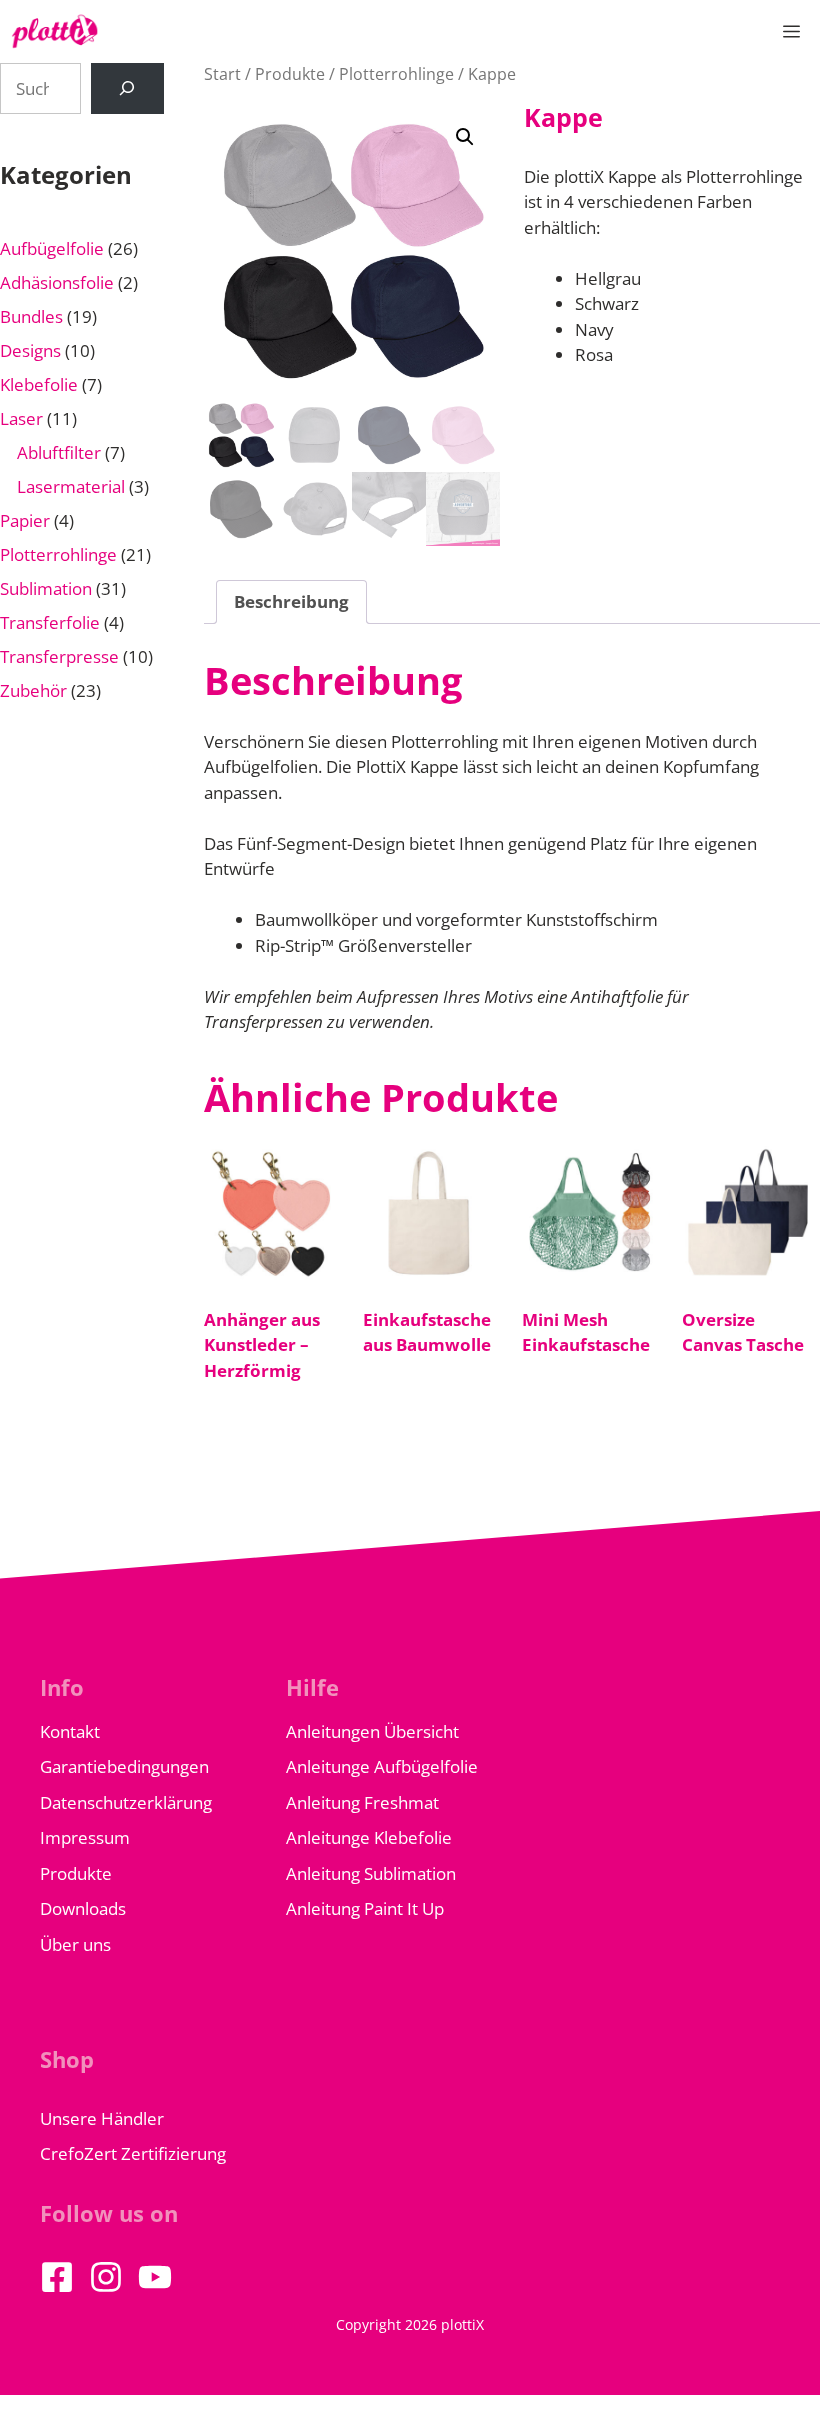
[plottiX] (55, 31)
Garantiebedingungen (124, 1766)
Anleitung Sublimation (371, 1873)
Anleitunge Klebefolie (369, 1837)
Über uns (75, 1944)
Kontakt (70, 1731)
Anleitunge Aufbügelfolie (382, 1766)
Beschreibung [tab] (291, 601)
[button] (465, 137)
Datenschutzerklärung (126, 1802)
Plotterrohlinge (396, 74)
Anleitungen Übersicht (372, 1731)
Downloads (83, 1908)
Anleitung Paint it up (365, 1908)
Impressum (85, 1837)
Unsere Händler (102, 2118)
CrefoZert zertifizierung (133, 2153)
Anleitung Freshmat (362, 1802)
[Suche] (127, 88)
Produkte (290, 74)
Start (222, 74)
